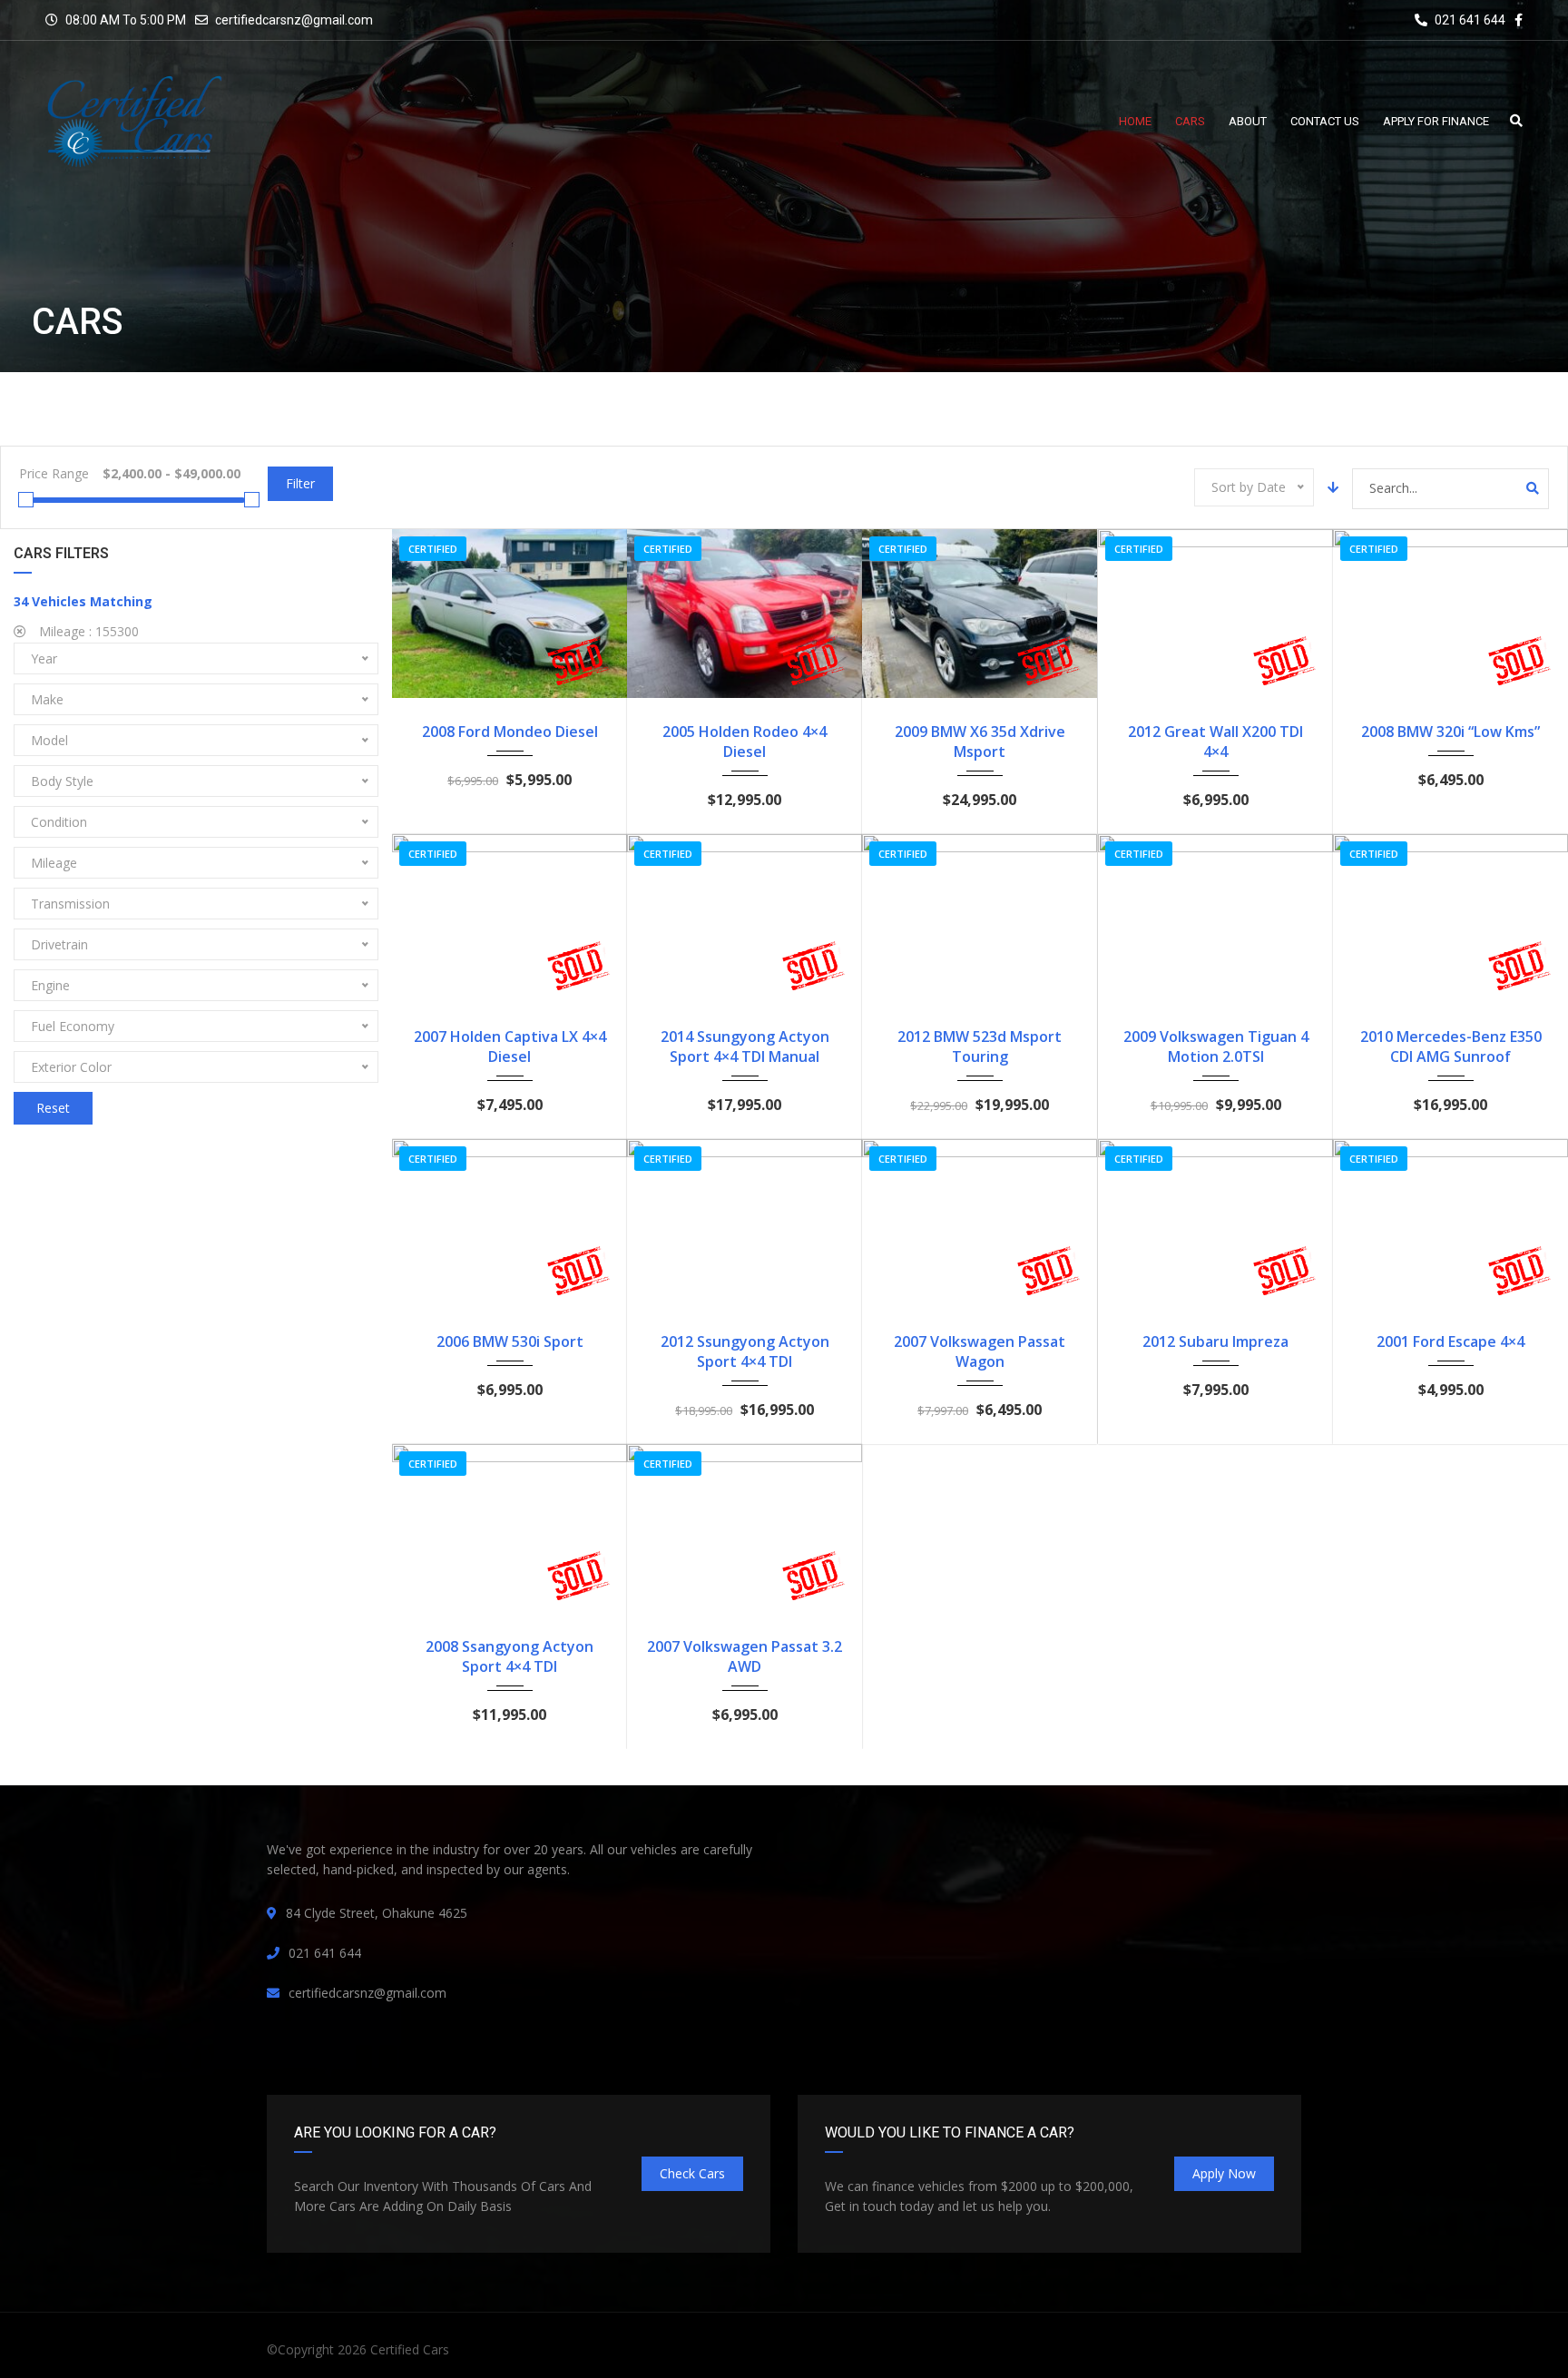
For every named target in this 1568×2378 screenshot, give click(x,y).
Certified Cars (410, 2349)
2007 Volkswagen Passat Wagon (980, 1351)
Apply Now (1224, 2173)
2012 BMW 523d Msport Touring (980, 1047)
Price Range (54, 473)
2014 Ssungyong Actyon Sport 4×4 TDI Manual (745, 1047)
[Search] (1533, 488)
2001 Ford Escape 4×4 (1450, 1341)
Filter (300, 483)
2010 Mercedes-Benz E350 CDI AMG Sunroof (1451, 1047)
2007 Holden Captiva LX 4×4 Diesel (510, 1047)
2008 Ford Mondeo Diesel (510, 732)
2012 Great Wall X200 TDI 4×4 (1215, 742)
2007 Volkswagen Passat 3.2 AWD (745, 1656)
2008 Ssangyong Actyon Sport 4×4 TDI (510, 1656)
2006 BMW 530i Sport (510, 1341)
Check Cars (692, 2173)
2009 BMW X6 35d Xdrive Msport (980, 742)
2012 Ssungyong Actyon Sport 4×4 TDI (745, 1351)
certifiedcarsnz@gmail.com (294, 20)
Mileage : (87, 631)
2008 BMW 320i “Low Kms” (1450, 732)
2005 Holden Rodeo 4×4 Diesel (745, 742)
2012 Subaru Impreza (1215, 1341)
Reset (53, 1108)
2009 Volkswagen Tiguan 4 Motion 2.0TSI (1216, 1047)
